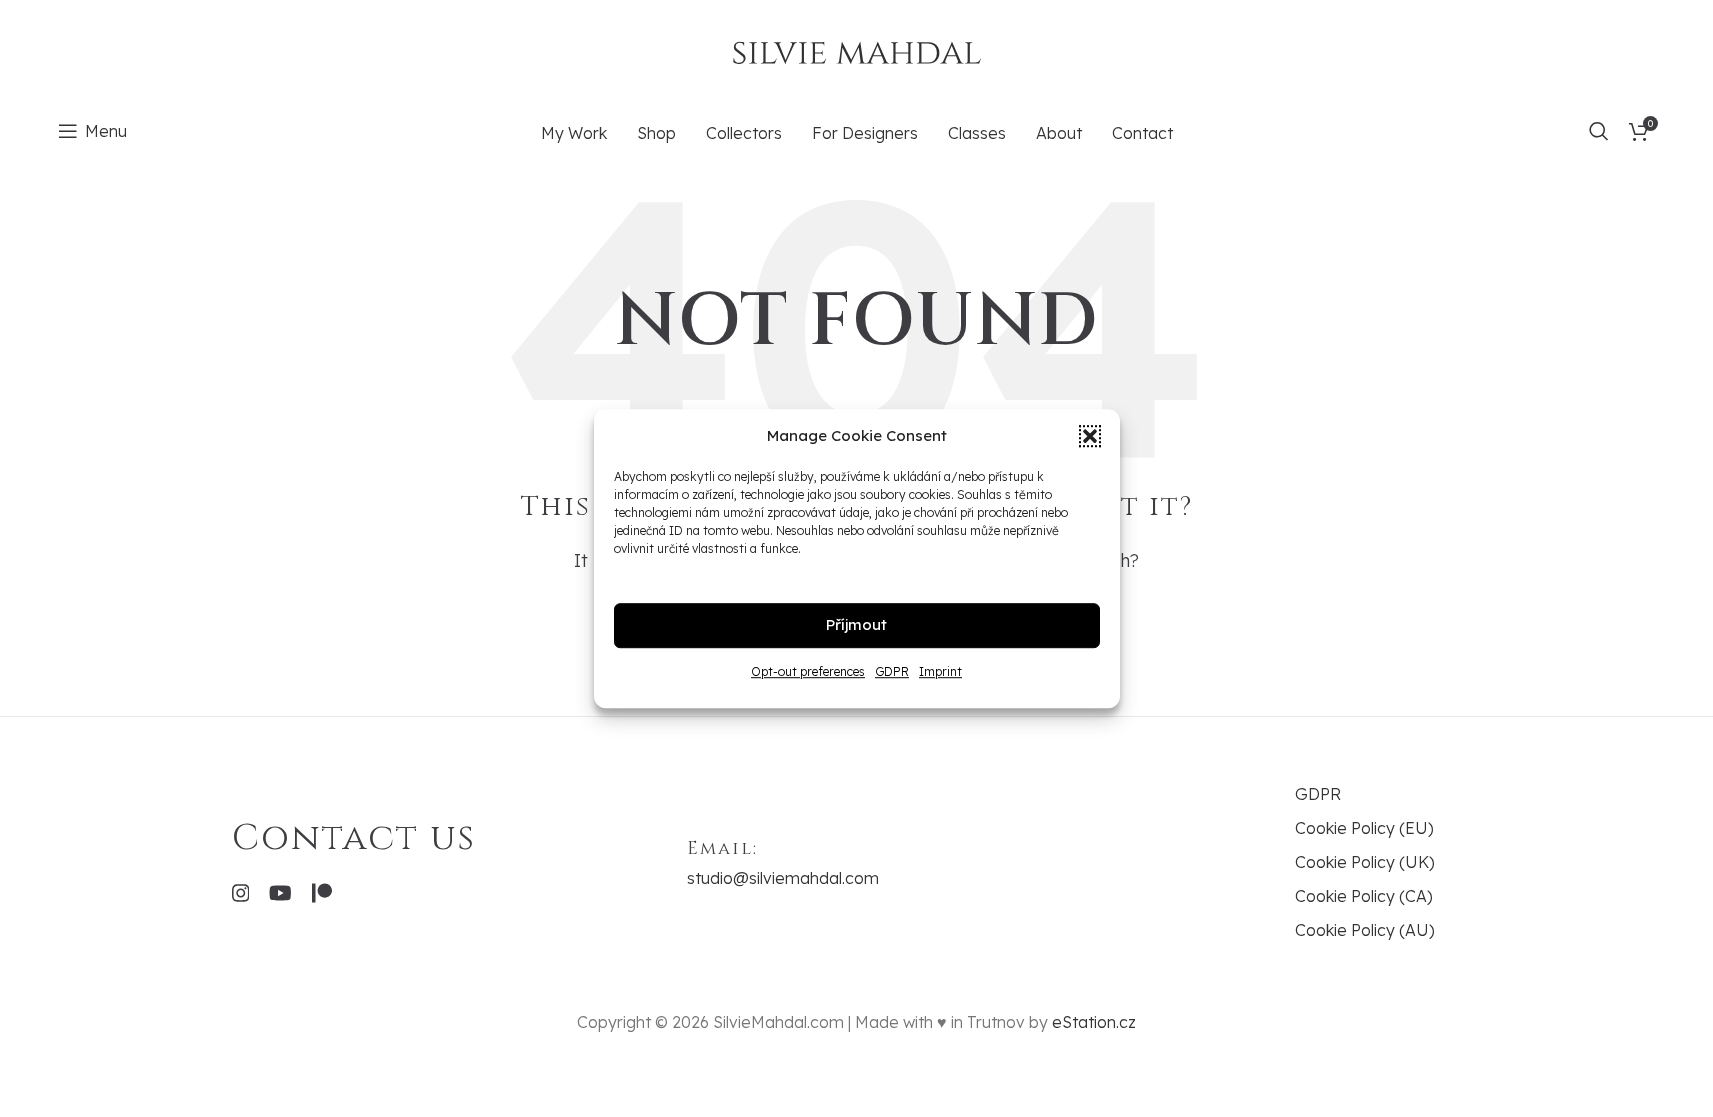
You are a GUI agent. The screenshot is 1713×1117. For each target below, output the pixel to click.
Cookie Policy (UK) (1365, 862)
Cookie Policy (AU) (1365, 930)
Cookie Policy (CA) (1364, 896)
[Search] (1599, 131)
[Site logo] (857, 51)
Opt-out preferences (808, 671)
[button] (1090, 436)
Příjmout (856, 624)
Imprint (940, 671)
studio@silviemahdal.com (783, 878)
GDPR (892, 671)
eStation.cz (1094, 1022)
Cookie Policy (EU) (1364, 828)
